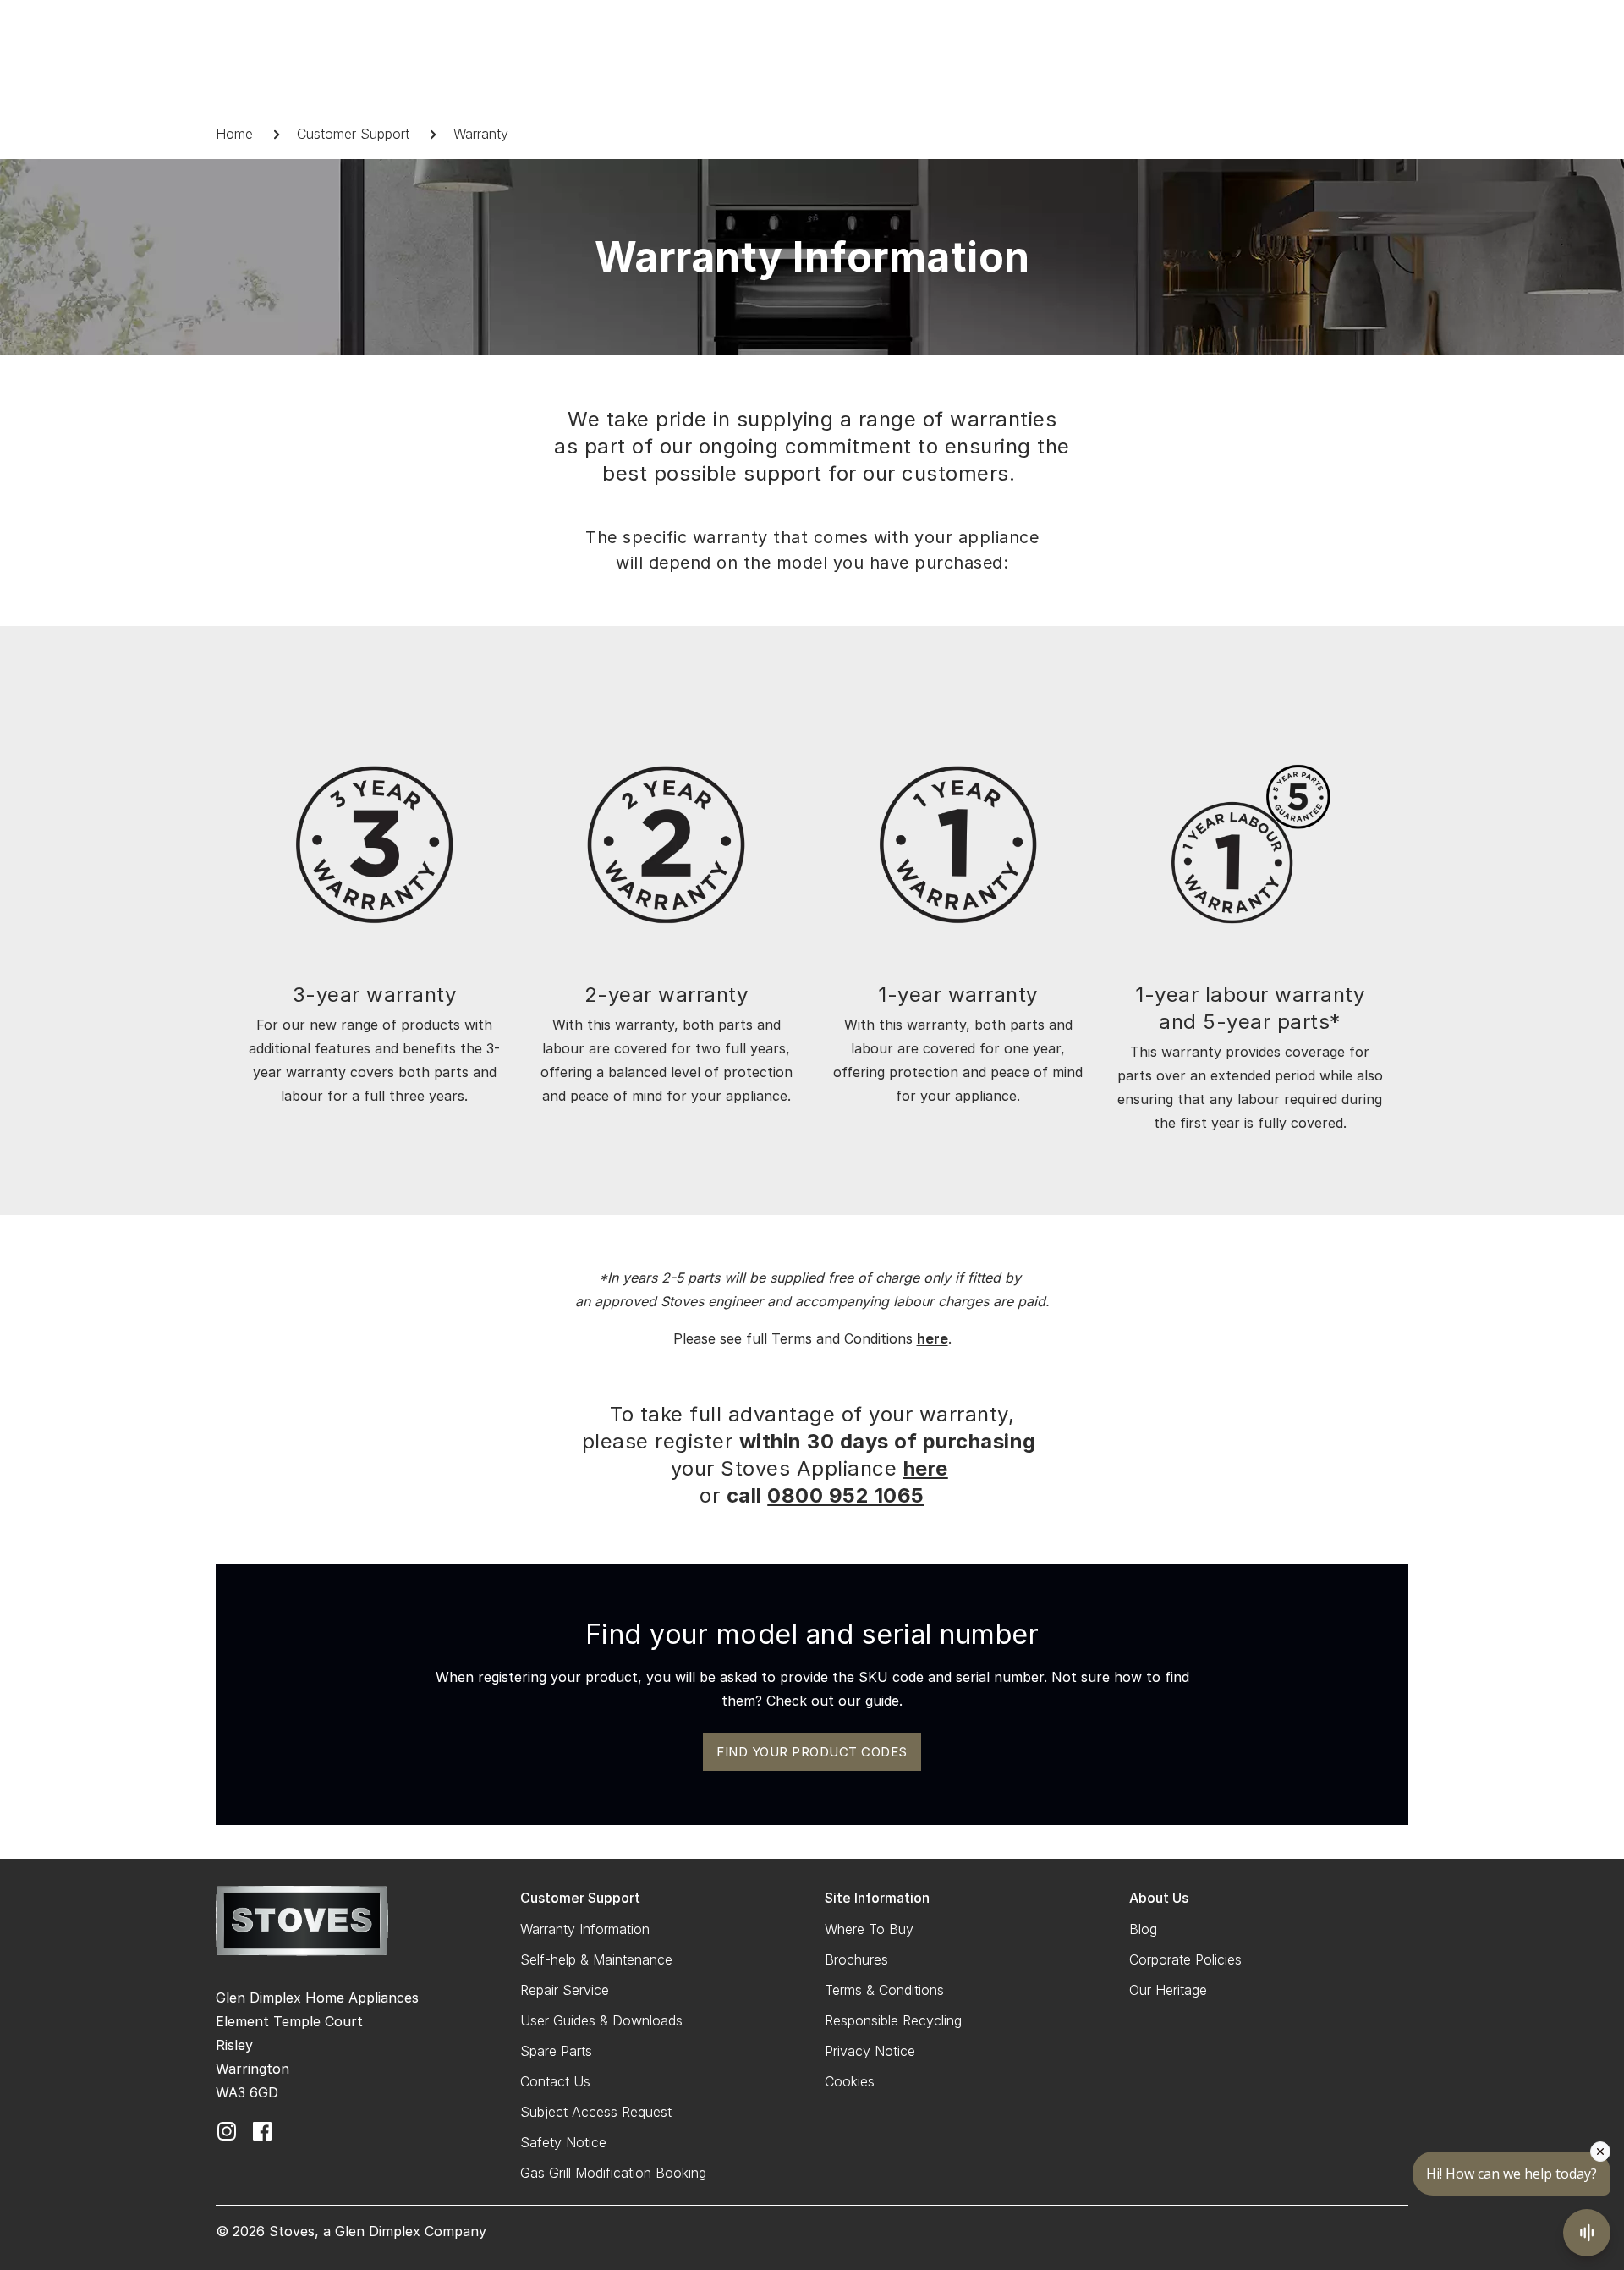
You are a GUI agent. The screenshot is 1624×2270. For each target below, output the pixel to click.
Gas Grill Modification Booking (613, 2173)
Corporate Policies (1185, 1959)
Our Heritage (1168, 1990)
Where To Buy (869, 1929)
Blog (1143, 1929)
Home (234, 134)
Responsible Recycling (893, 2020)
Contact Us (555, 2081)
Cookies (850, 2081)
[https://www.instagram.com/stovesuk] (227, 2130)
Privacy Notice (870, 2051)
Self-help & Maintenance (596, 1959)
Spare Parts (556, 2051)
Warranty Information (585, 1929)
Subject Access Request (596, 2112)
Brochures (856, 1959)
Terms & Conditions (884, 1990)
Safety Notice (563, 2142)
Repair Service (565, 1990)
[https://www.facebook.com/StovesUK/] (262, 2130)
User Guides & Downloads (601, 2020)
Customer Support (353, 134)
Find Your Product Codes (812, 1752)
